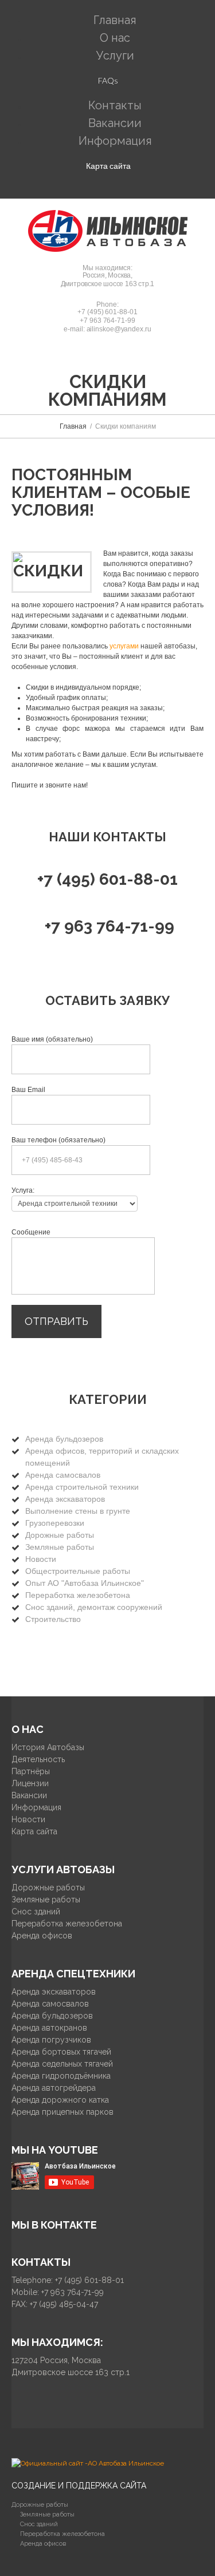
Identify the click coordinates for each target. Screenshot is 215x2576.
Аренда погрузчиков (51, 2040)
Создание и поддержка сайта (79, 2486)
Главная (73, 426)
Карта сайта (108, 166)
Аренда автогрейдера (54, 2088)
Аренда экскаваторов (65, 1499)
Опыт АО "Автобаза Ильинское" (85, 1583)
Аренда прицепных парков (62, 2112)
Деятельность (38, 1759)
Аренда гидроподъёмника (61, 2076)
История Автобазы (48, 1747)
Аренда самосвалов (63, 1475)
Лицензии (30, 1783)
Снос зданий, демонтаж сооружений (94, 1607)
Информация (115, 141)
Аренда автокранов (49, 2028)
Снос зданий (36, 1912)
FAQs (108, 80)
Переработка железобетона (78, 1595)
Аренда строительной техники (82, 1487)
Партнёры (31, 1771)
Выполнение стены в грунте (78, 1511)
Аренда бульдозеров (64, 1439)
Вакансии (29, 1795)
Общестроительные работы (78, 1571)
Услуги (115, 56)
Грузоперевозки (55, 1523)
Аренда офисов (42, 1936)
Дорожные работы (60, 1535)
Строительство (53, 1619)
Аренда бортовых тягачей (61, 2052)
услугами (124, 646)
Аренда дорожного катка (60, 2100)
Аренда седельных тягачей (62, 2064)
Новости (41, 1559)
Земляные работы (60, 1547)
